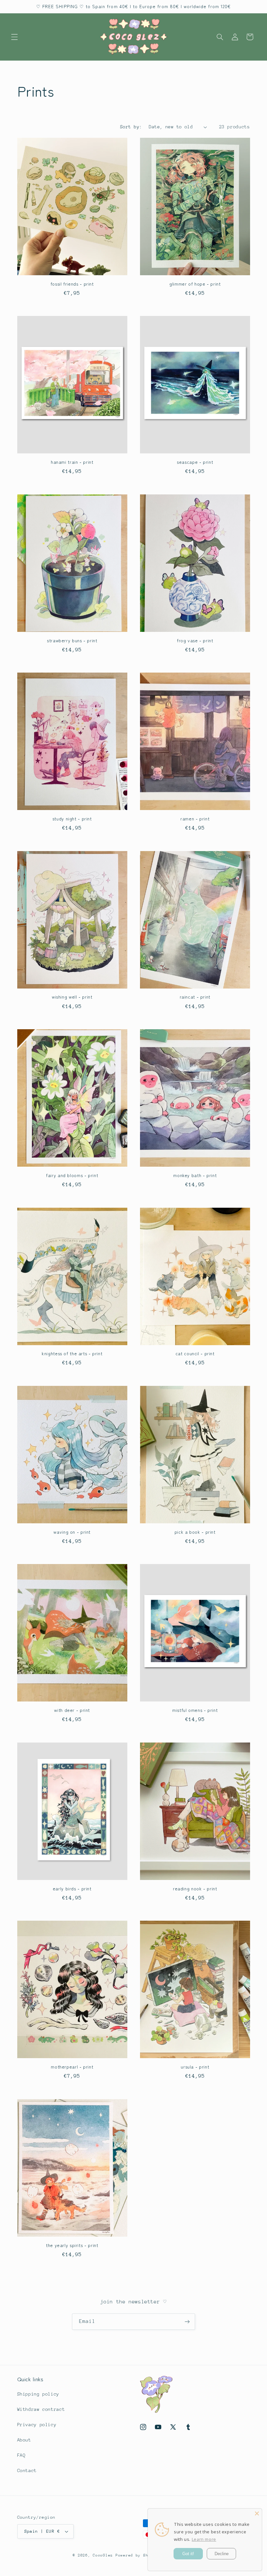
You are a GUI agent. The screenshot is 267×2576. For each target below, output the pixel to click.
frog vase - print (195, 641)
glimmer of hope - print (195, 284)
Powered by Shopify (138, 2555)
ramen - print (195, 819)
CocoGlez (103, 2555)
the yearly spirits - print (72, 2245)
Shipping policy (38, 2394)
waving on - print (72, 1532)
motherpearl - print (72, 2067)
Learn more (204, 2539)
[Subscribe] (187, 2321)
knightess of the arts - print (72, 1354)
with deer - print (72, 1710)
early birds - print (72, 1889)
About (24, 2440)
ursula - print (195, 2067)
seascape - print (195, 462)
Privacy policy (37, 2425)
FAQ (21, 2455)
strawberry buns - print (72, 641)
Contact (27, 2470)
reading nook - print (195, 1889)
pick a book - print (195, 1532)
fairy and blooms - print (72, 1175)
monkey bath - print (195, 1175)
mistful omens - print (195, 1710)
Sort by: (131, 127)
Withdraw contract (41, 2409)
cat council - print (195, 1354)
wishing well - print (72, 997)
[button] (14, 37)
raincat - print (195, 997)
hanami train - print (72, 462)
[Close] (257, 2513)
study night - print (72, 819)
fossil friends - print (72, 284)
